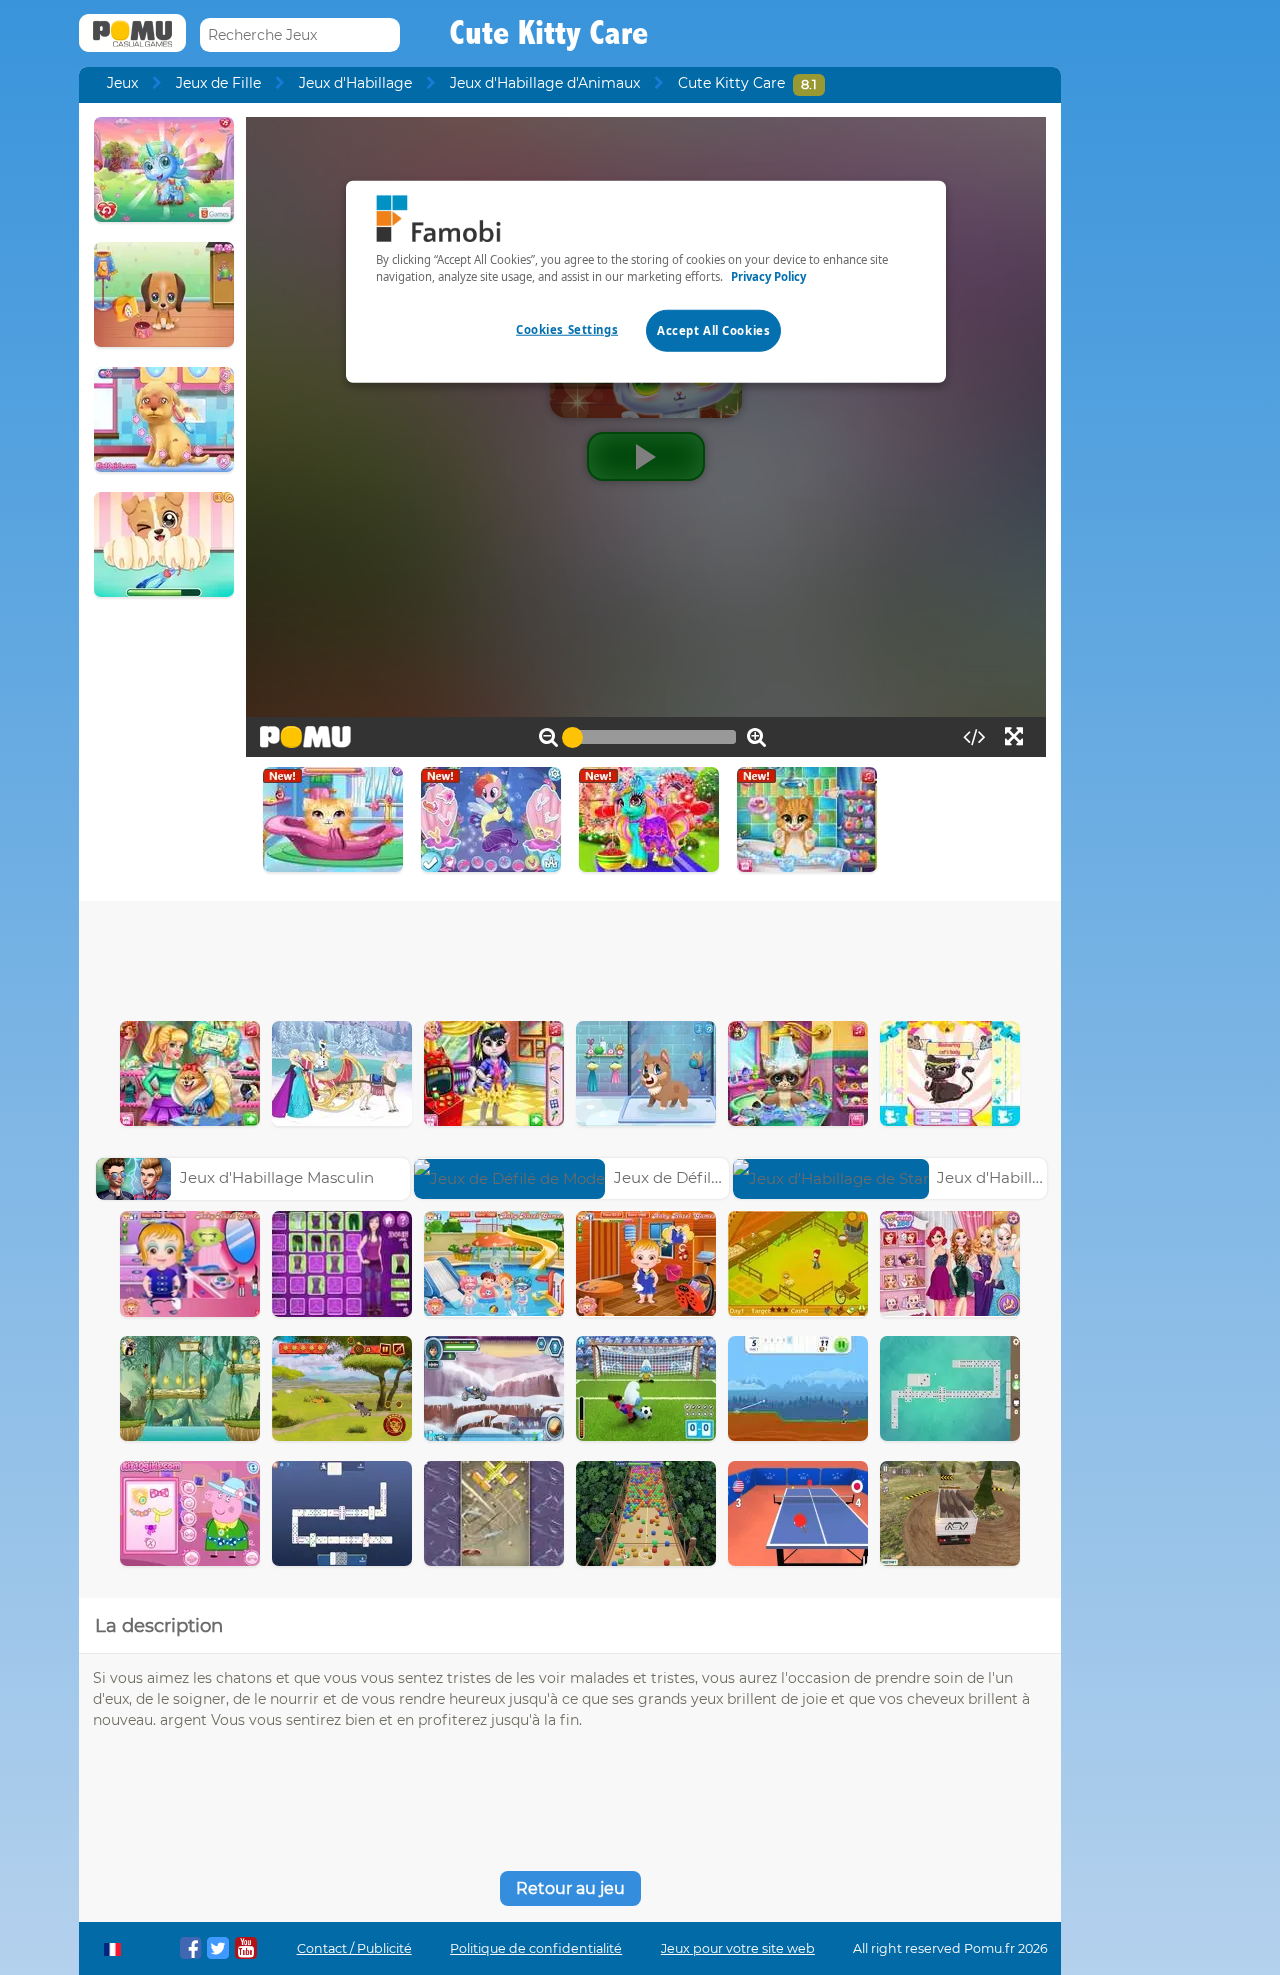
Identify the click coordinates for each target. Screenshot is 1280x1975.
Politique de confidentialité (536, 1948)
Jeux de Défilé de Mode (701, 1177)
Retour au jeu (570, 1888)
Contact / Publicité (354, 1948)
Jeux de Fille (218, 83)
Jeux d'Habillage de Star (1027, 1177)
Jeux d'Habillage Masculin (277, 1177)
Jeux (122, 83)
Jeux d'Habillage (355, 83)
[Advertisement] (570, 956)
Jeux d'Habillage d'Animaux (545, 83)
